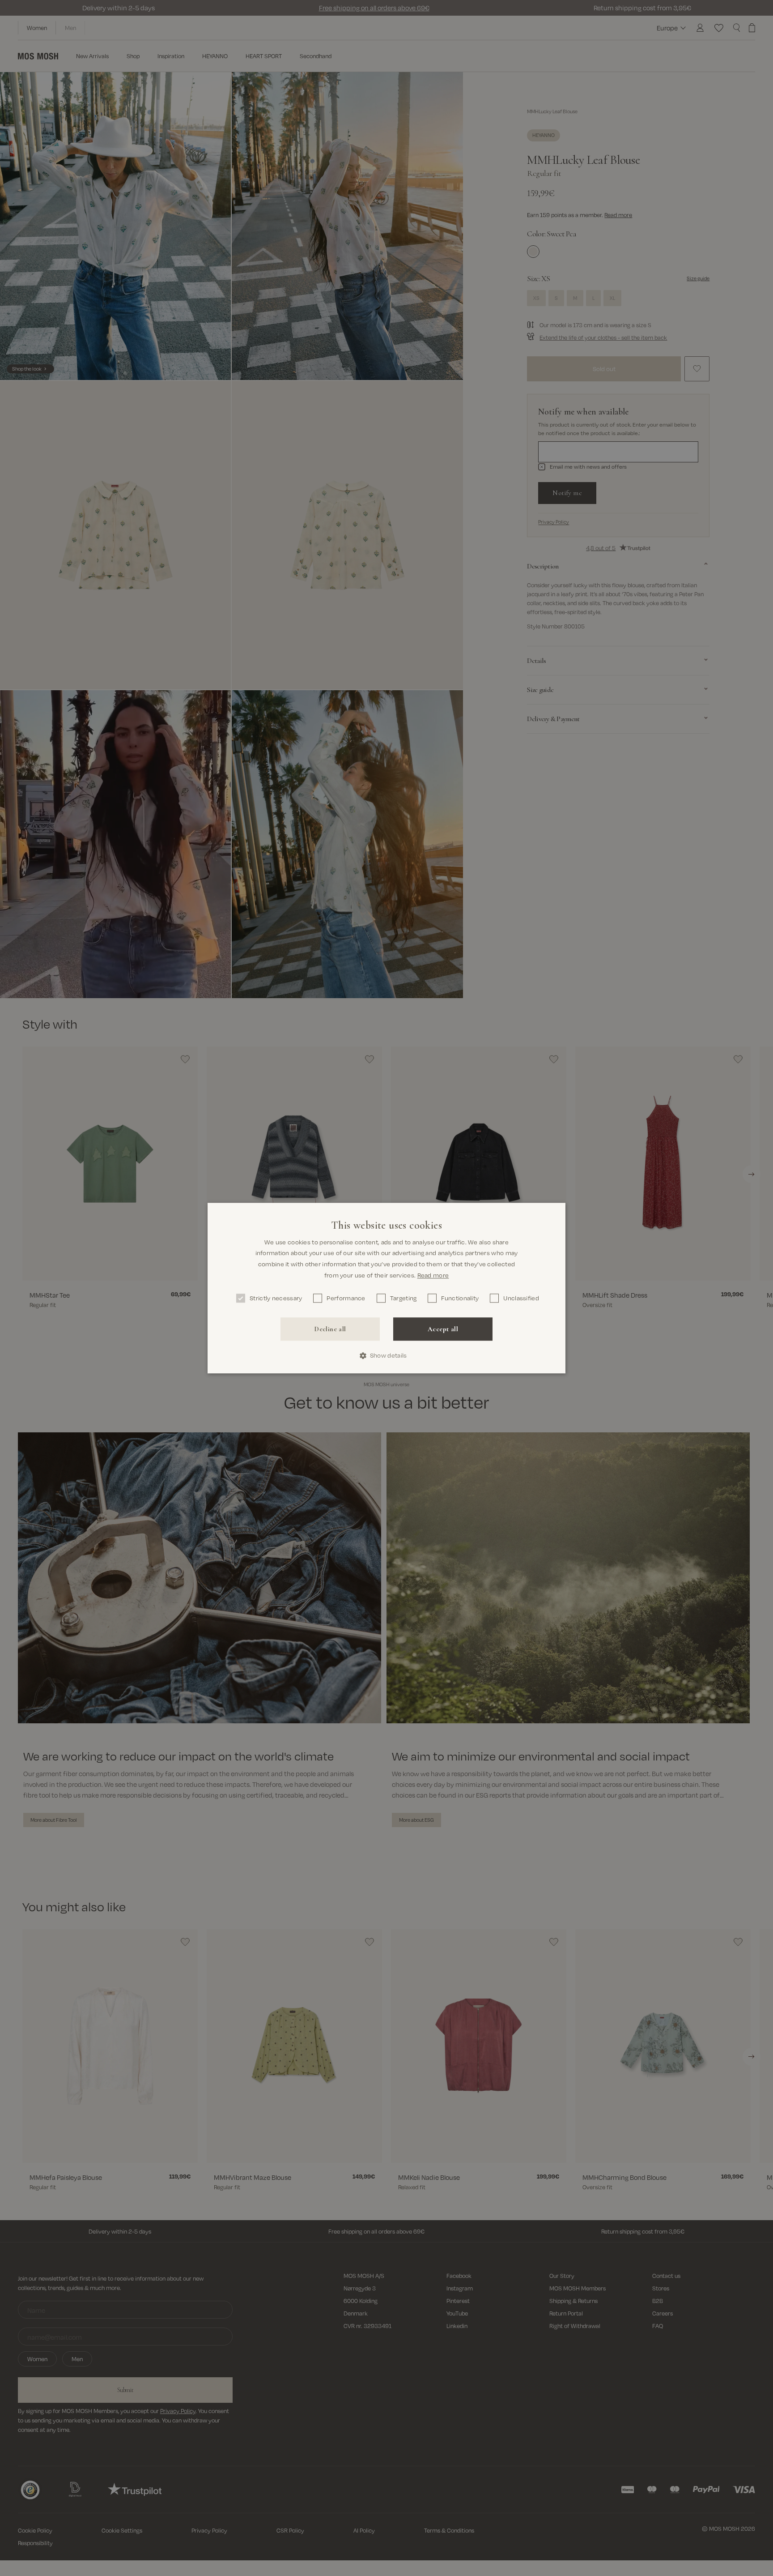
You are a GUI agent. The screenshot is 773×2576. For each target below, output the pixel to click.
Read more (433, 1275)
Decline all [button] (330, 1329)
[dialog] (386, 1288)
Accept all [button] (443, 1329)
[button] (387, 1356)
